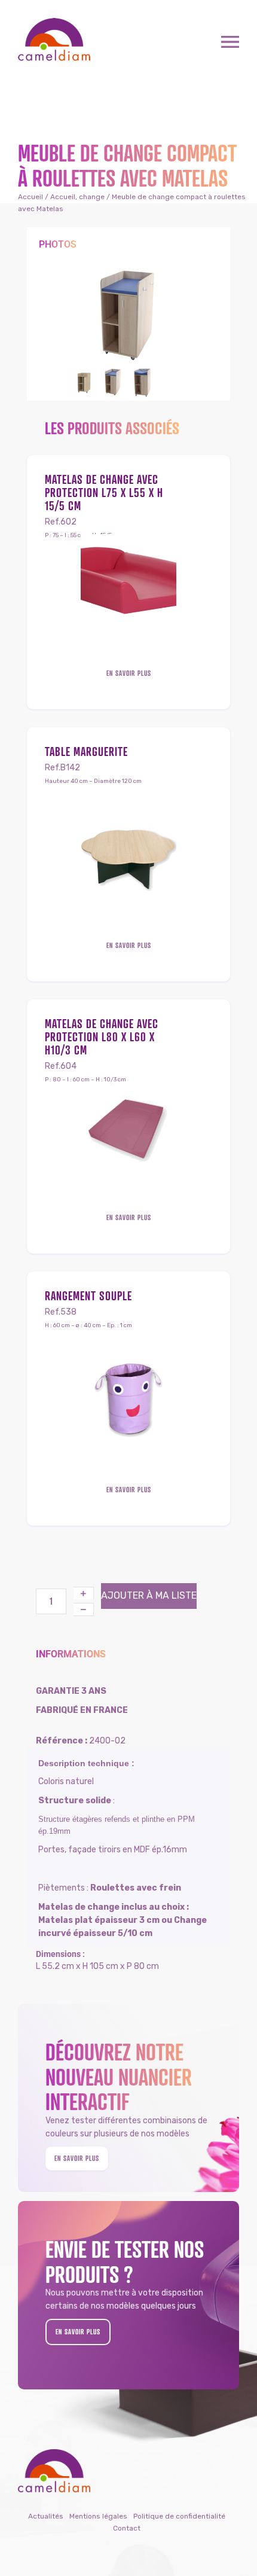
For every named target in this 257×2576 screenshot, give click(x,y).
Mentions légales (98, 2516)
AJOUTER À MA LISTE (149, 1595)
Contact (127, 2528)
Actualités (46, 2516)
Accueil (30, 197)
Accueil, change (77, 197)
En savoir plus (129, 673)
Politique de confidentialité (179, 2516)
